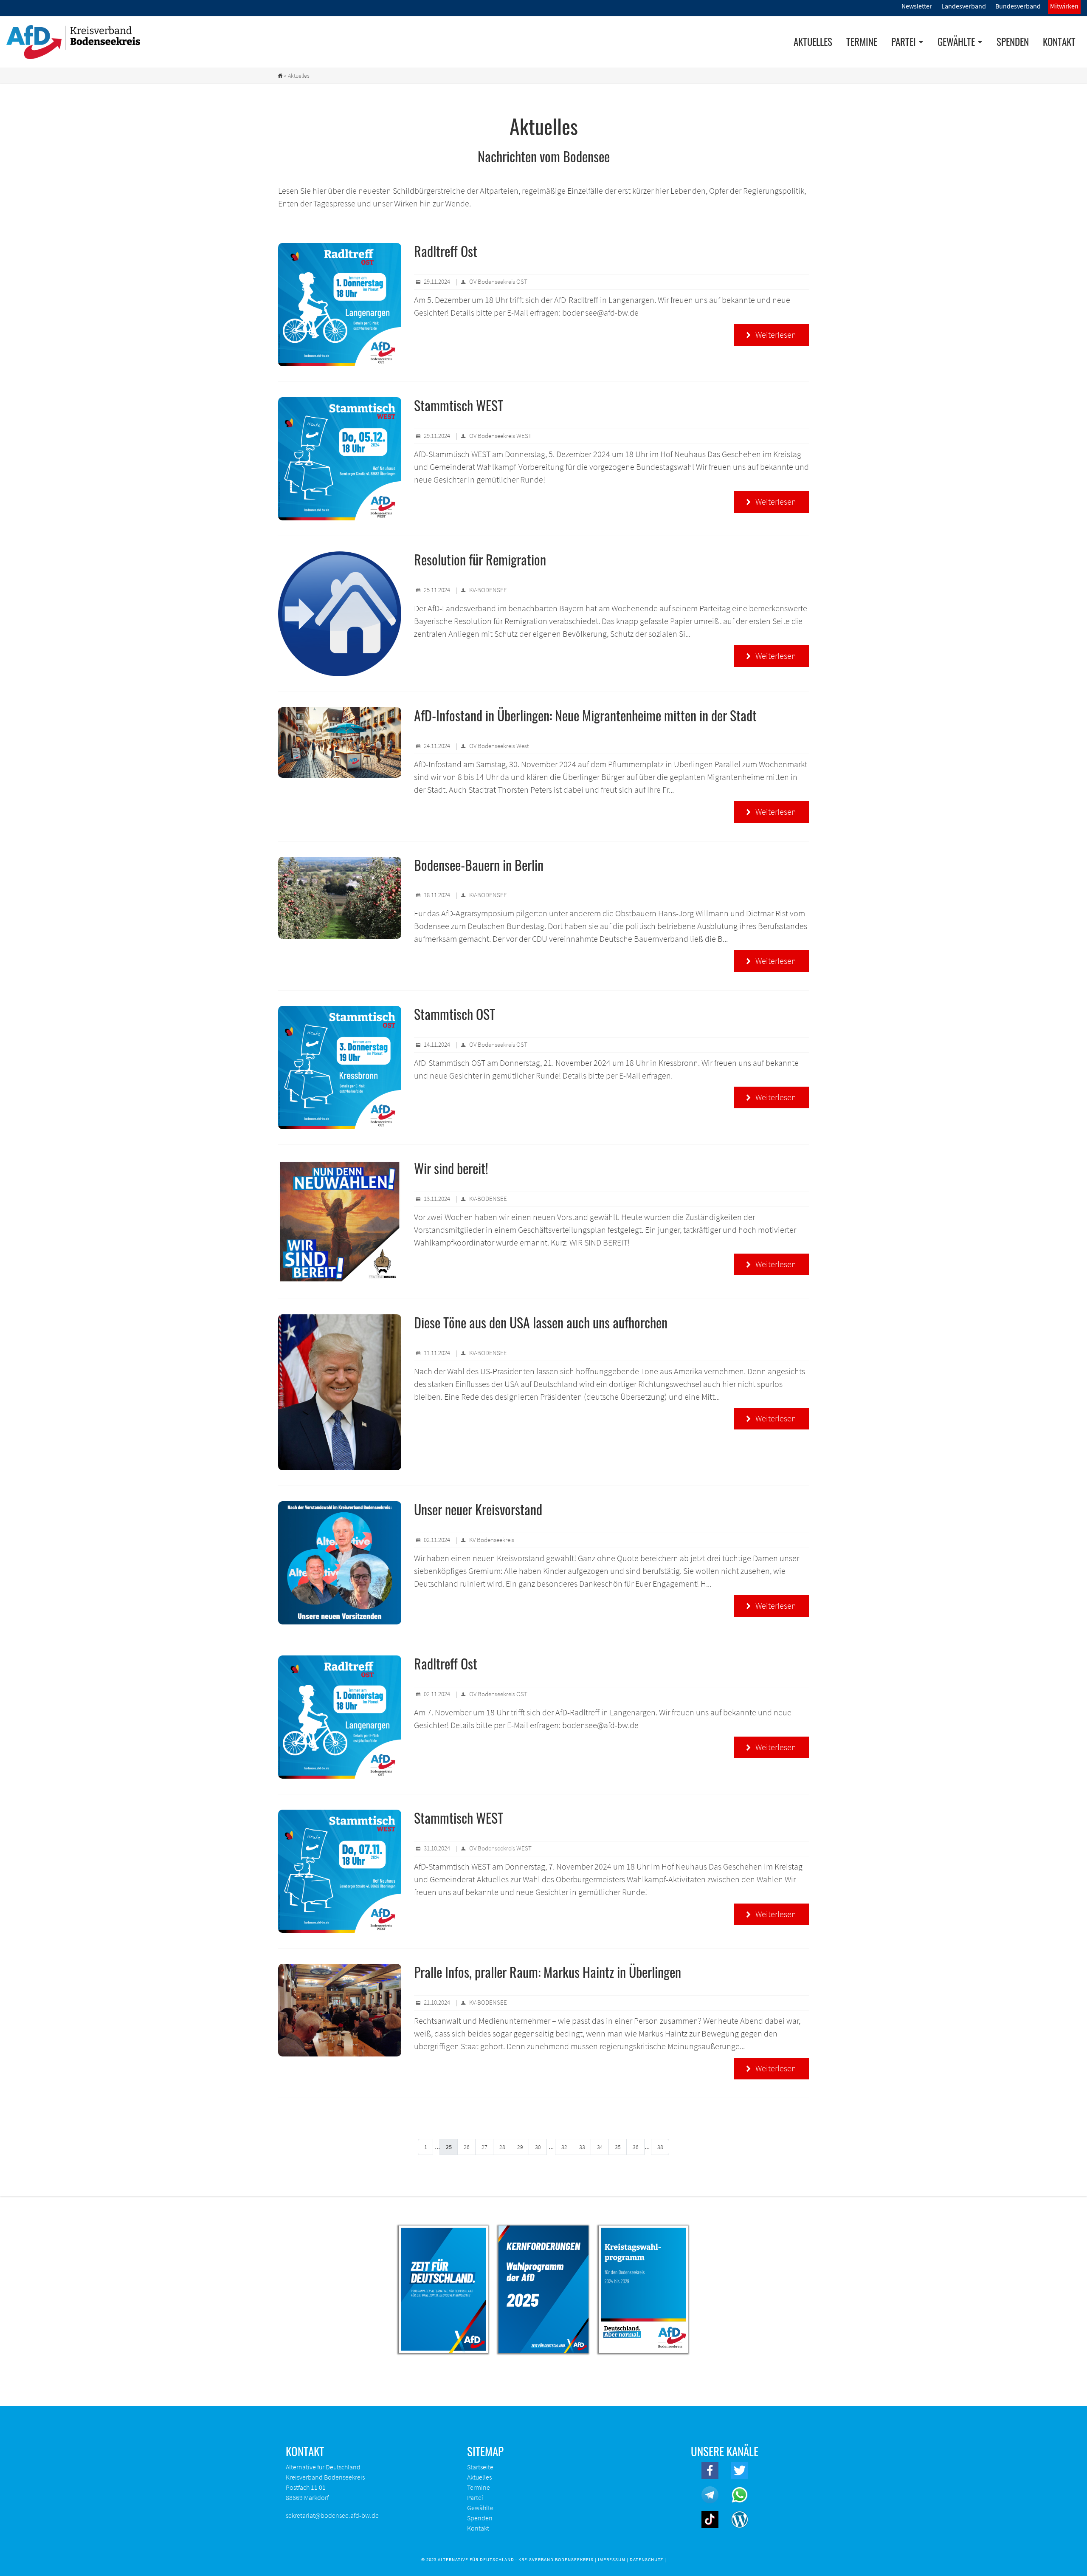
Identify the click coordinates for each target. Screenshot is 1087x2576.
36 (636, 2147)
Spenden (1013, 42)
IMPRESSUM (612, 2559)
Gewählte (480, 2508)
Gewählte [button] (956, 42)
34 (600, 2147)
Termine (862, 42)
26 (467, 2147)
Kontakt (1059, 42)
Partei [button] (904, 42)
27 (484, 2147)
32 (564, 2147)
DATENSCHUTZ (646, 2559)
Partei (475, 2497)
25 (449, 2147)
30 (538, 2147)
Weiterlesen (771, 335)
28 (502, 2147)
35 (618, 2147)
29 (520, 2147)
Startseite (480, 2467)
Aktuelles (813, 42)
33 (582, 2147)
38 (660, 2147)
